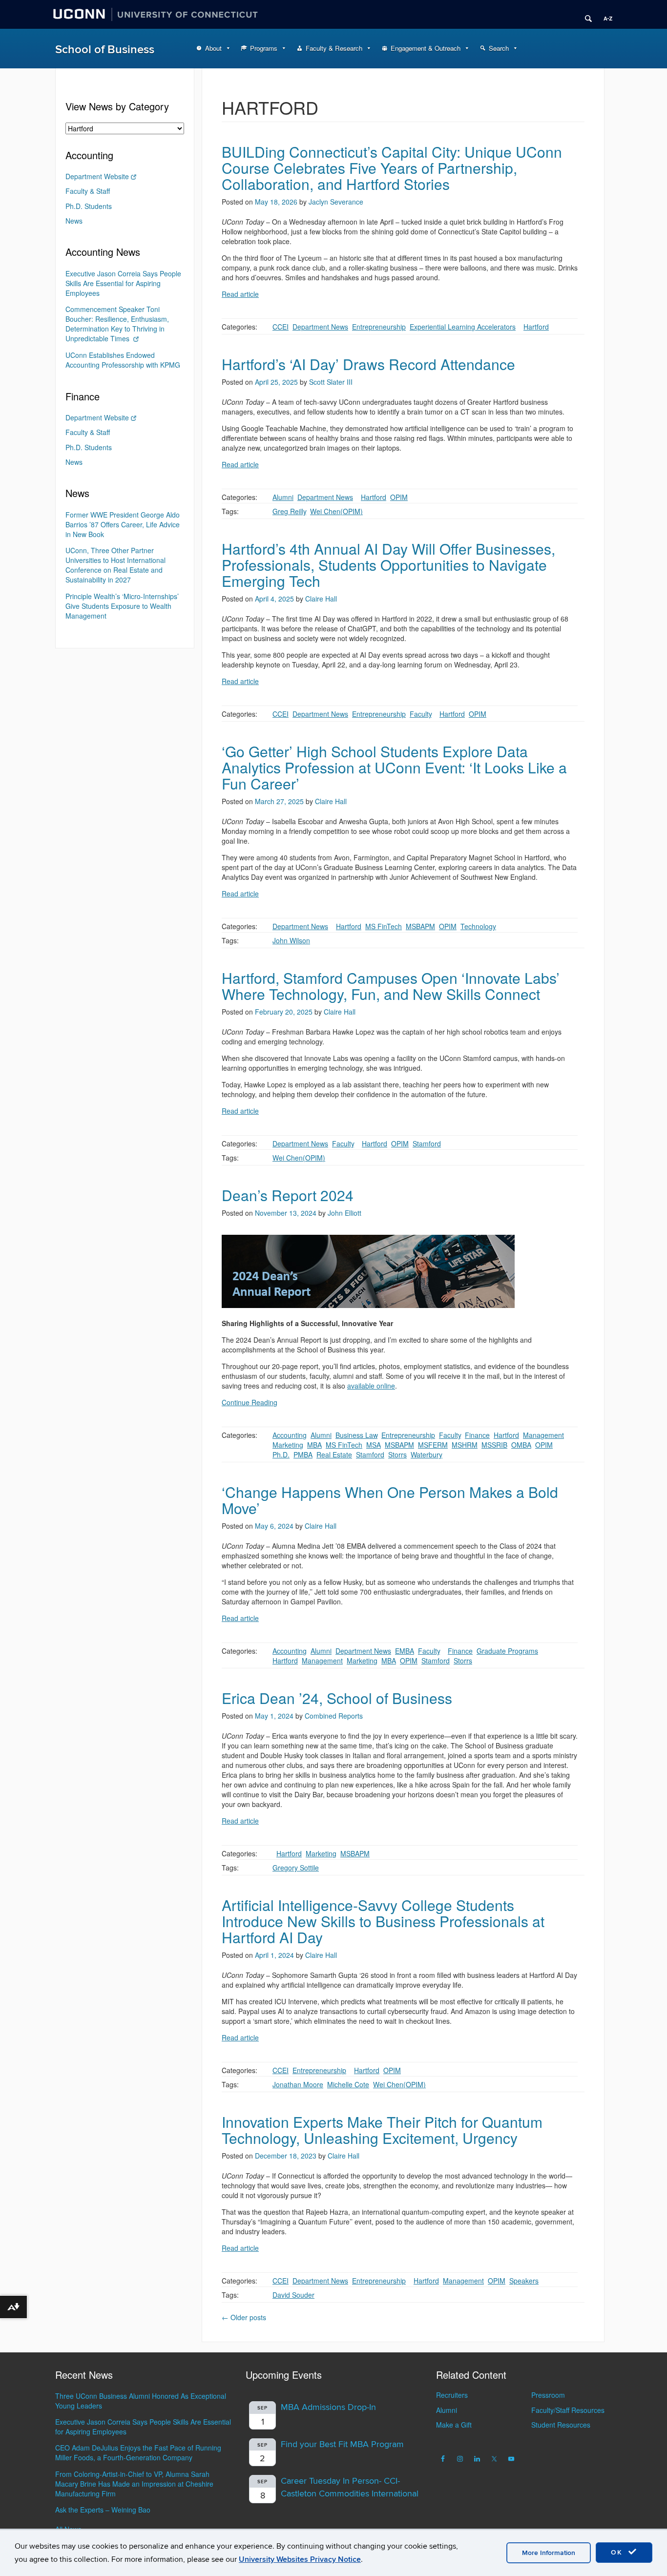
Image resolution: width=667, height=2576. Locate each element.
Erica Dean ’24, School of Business (337, 1698)
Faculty (421, 714)
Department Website (97, 176)
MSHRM (465, 1445)
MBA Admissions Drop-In (328, 2407)
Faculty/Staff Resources (568, 2410)
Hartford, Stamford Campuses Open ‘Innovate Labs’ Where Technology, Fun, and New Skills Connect (391, 986)
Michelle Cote (348, 2084)
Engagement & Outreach (426, 48)
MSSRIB (494, 1445)
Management (543, 1435)
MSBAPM (420, 926)
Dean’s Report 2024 (288, 1195)
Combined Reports (334, 1716)
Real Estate (334, 1454)
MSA (374, 1445)
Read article (240, 294)
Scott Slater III (331, 382)
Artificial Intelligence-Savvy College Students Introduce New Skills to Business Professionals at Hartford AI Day (383, 1921)
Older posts (244, 2317)
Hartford (536, 327)
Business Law (356, 1435)
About (213, 48)
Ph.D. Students (89, 206)
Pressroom (548, 2395)
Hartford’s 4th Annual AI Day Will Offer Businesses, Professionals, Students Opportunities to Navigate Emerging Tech (388, 565)
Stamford (427, 1143)
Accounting (290, 1435)
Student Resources (561, 2425)
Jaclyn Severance (336, 202)
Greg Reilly (289, 511)
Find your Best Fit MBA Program (342, 2444)
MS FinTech (384, 926)
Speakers (524, 2281)
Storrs (397, 1454)
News (74, 221)
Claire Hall (321, 599)
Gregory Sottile (296, 1868)
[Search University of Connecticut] (585, 15)
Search (499, 48)
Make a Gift (454, 2425)
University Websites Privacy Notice (300, 2559)
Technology (478, 926)
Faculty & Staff (88, 191)
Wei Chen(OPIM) (336, 511)
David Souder (293, 2295)
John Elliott (344, 1213)
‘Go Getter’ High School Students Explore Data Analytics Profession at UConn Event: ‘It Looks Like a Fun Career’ (394, 767)
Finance (477, 1435)
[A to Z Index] (604, 15)
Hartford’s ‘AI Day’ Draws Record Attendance (368, 364)
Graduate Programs (507, 1651)
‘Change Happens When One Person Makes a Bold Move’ (390, 1500)
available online (371, 1386)
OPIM (399, 497)
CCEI (281, 327)
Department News (320, 327)
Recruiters (452, 2395)
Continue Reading (250, 1402)
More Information (549, 2553)
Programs (264, 48)
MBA (314, 1445)
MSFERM (433, 1445)
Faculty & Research (334, 48)
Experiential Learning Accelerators (463, 327)
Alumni (283, 497)
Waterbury (427, 1454)
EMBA (405, 1651)
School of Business (105, 50)
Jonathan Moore (298, 2084)
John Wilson (291, 940)
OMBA (521, 1445)
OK (618, 2552)
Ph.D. (281, 1454)
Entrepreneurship (379, 327)
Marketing (288, 1445)
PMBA (303, 1454)
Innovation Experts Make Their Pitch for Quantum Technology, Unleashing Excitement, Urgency (382, 2130)
